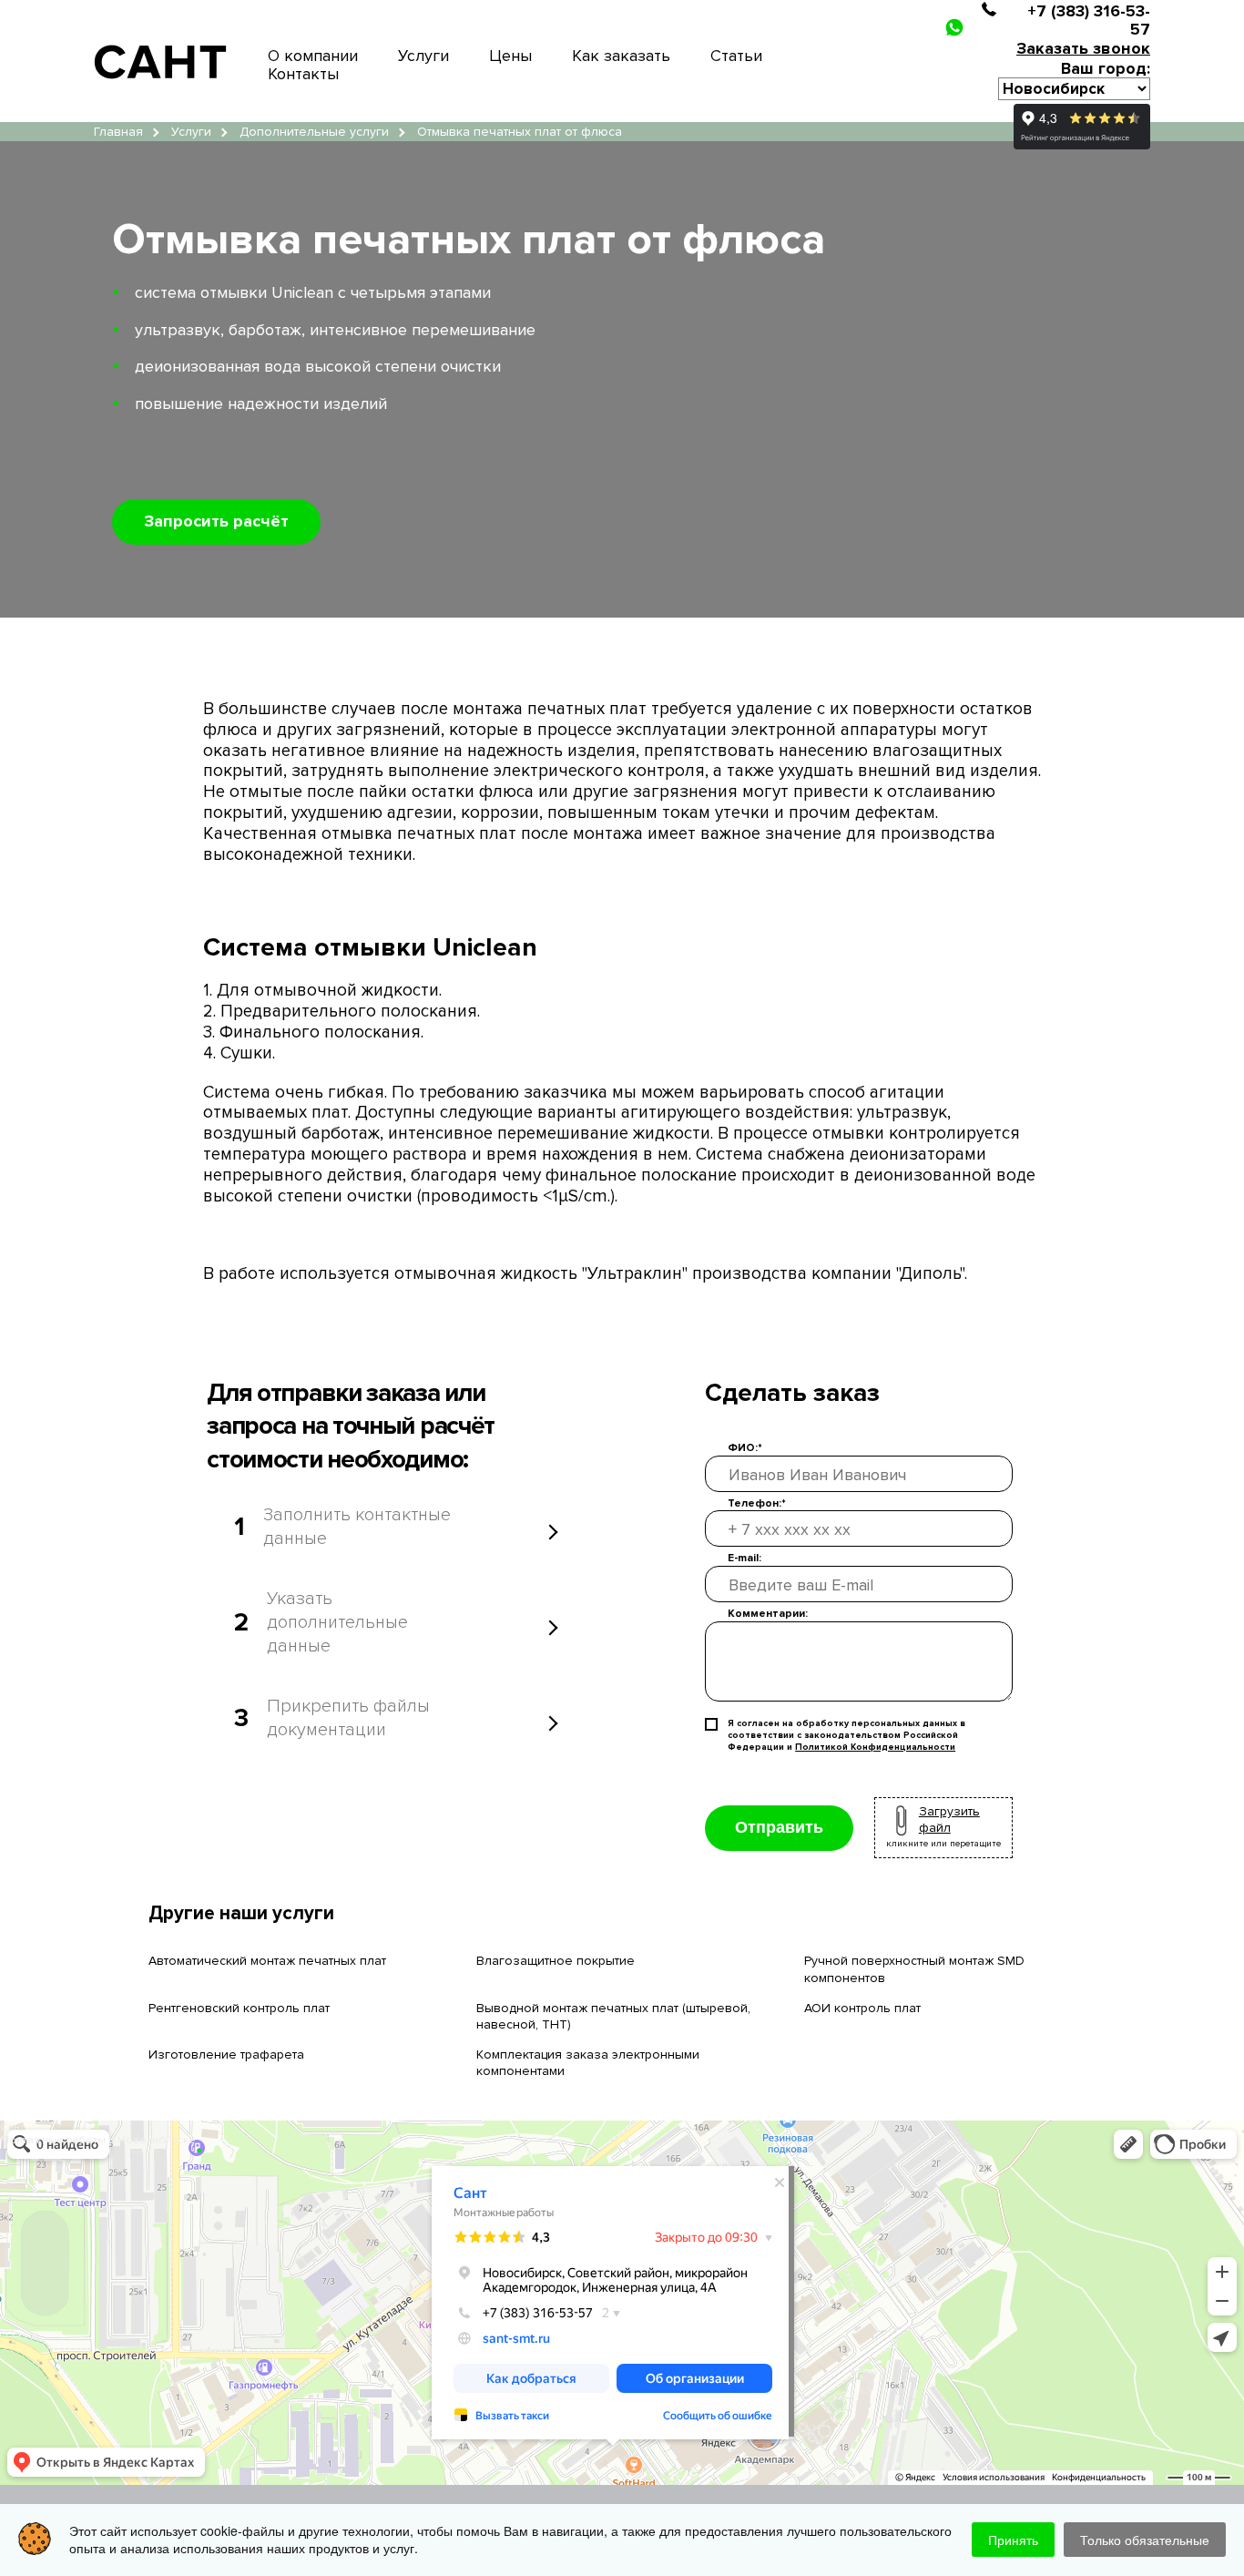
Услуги (423, 56)
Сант (12, 2127)
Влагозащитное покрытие (556, 1961)
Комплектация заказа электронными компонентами (588, 2063)
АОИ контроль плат (862, 2008)
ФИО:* (745, 1448)
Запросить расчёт (216, 521)
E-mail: (744, 1558)
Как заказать (621, 56)
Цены (510, 56)
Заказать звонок (1083, 48)
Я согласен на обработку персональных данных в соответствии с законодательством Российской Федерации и (846, 1735)
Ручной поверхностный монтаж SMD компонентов (914, 1969)
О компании (313, 56)
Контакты (303, 74)
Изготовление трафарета (226, 2055)
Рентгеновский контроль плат (239, 2008)
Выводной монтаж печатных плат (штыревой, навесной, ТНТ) (613, 2016)
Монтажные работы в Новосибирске (98, 2140)
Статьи (736, 56)
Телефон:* (757, 1503)
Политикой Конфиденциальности (875, 1747)
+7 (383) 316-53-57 (1089, 20)
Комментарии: (768, 1614)
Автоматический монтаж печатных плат (267, 1961)
